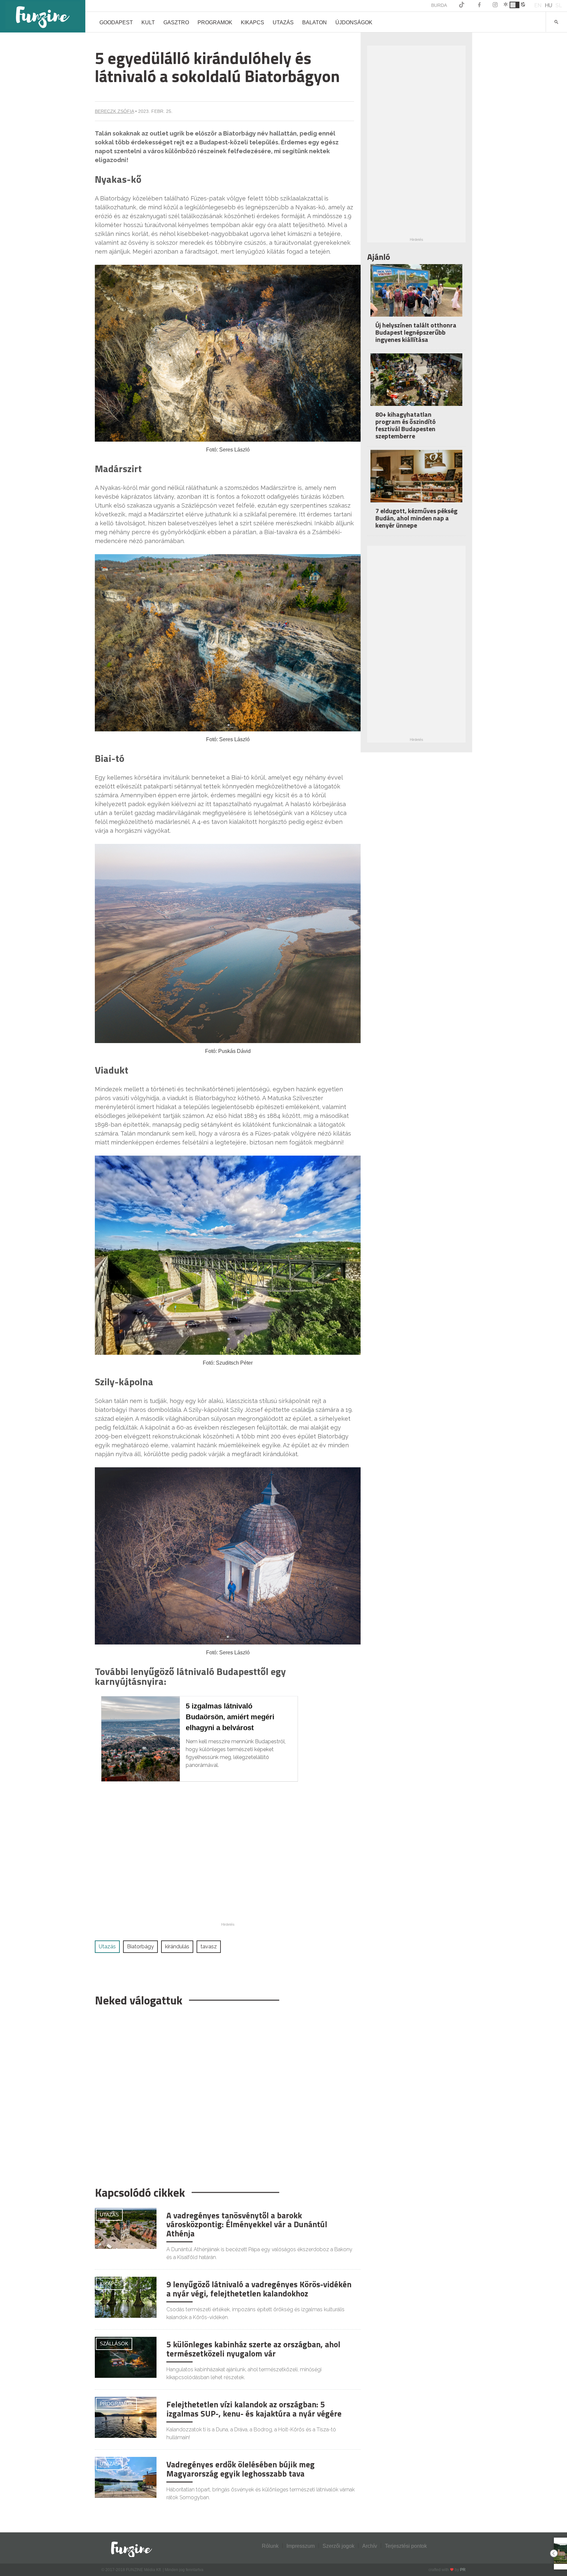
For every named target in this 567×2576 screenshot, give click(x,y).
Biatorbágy (140, 1947)
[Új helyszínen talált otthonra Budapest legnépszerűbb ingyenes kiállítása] (416, 295)
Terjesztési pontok (406, 2546)
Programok (215, 22)
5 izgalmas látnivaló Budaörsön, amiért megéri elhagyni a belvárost (230, 1717)
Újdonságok (354, 22)
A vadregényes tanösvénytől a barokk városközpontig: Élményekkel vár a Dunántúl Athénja (247, 2224)
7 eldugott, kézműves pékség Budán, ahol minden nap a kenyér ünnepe (416, 518)
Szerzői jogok (338, 2546)
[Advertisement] (224, 2093)
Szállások (114, 2344)
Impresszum (301, 2546)
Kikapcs (252, 22)
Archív (370, 2546)
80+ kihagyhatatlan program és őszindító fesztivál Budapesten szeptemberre (406, 425)
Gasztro (176, 22)
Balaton (315, 22)
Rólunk (270, 2546)
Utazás (283, 22)
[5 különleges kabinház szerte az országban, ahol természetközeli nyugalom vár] (126, 2357)
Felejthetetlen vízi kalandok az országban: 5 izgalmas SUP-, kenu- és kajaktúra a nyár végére (254, 2409)
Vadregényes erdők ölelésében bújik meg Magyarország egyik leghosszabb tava (241, 2469)
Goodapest (116, 22)
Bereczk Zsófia (114, 111)
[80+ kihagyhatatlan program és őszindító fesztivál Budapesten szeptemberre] (416, 384)
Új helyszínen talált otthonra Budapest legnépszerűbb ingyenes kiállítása (416, 332)
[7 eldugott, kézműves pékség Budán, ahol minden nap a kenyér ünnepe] (416, 481)
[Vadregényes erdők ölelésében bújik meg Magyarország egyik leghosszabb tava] (126, 2477)
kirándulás (177, 1947)
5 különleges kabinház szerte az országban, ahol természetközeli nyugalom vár (253, 2349)
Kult (148, 22)
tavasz (209, 1947)
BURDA (439, 5)
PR (463, 2570)
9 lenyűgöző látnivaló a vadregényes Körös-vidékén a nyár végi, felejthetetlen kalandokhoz (259, 2289)
